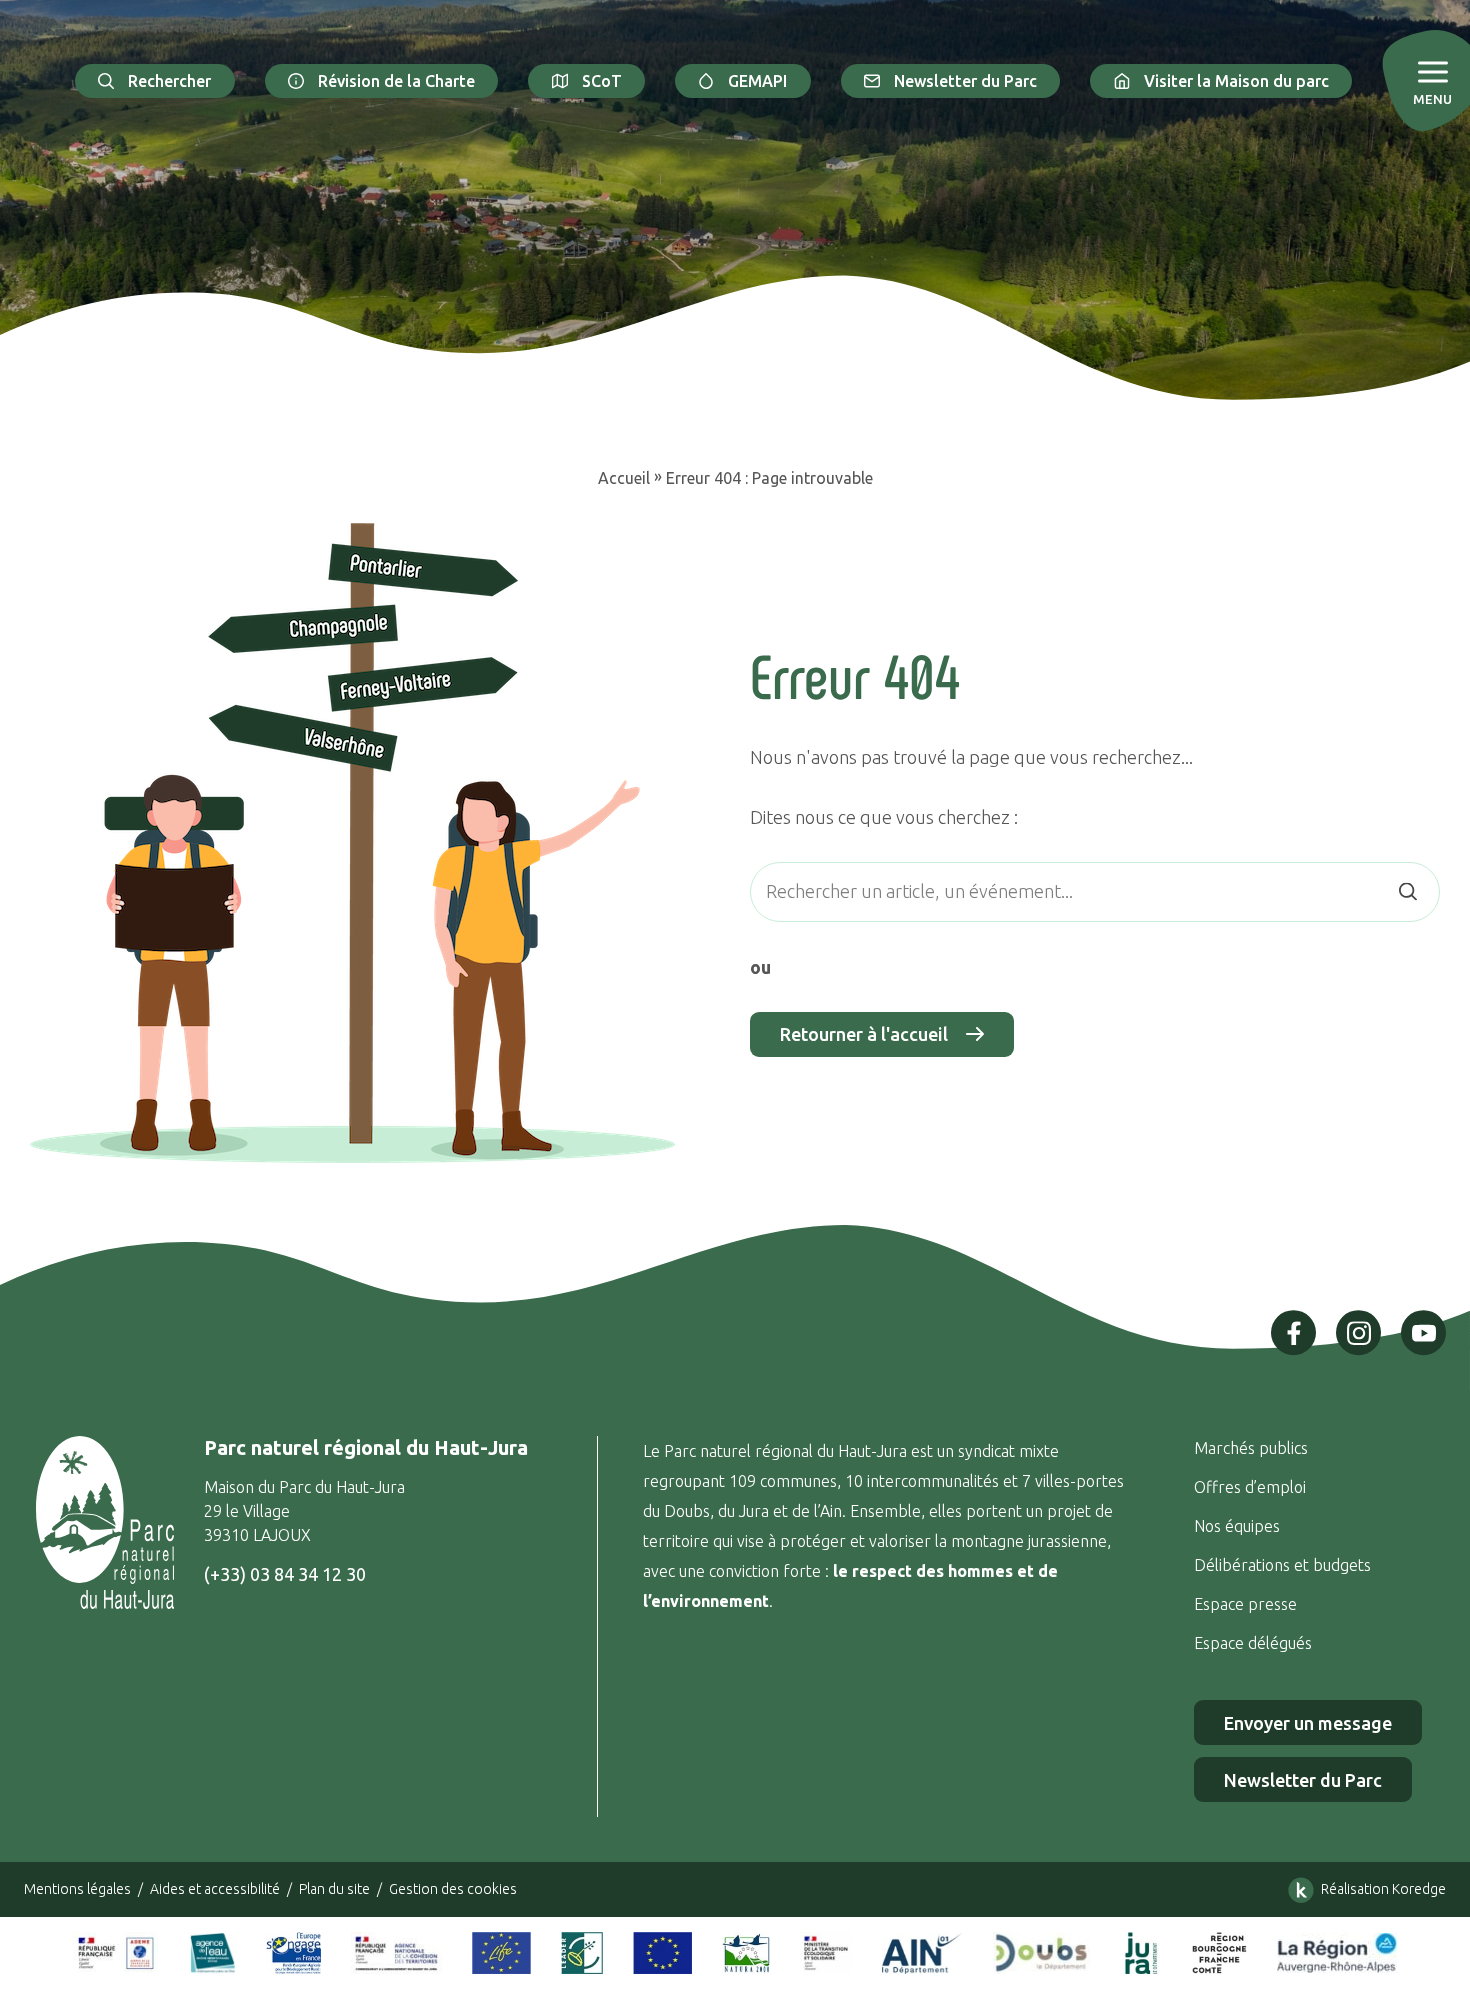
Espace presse (1247, 1604)
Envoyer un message (1308, 1723)
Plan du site (334, 1889)
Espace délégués (1255, 1643)
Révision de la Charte (396, 81)
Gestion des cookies (453, 1889)
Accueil (624, 478)
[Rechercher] (1407, 891)
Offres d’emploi (1250, 1487)
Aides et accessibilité (215, 1889)
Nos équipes (1237, 1526)
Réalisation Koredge (1383, 1889)
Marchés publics (1251, 1448)
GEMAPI (757, 81)
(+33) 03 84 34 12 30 (285, 1574)
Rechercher (169, 81)
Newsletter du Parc (965, 81)
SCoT (602, 81)
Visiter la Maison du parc (1236, 81)
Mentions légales (77, 1889)
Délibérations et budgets (1282, 1565)
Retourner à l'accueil (864, 1034)
